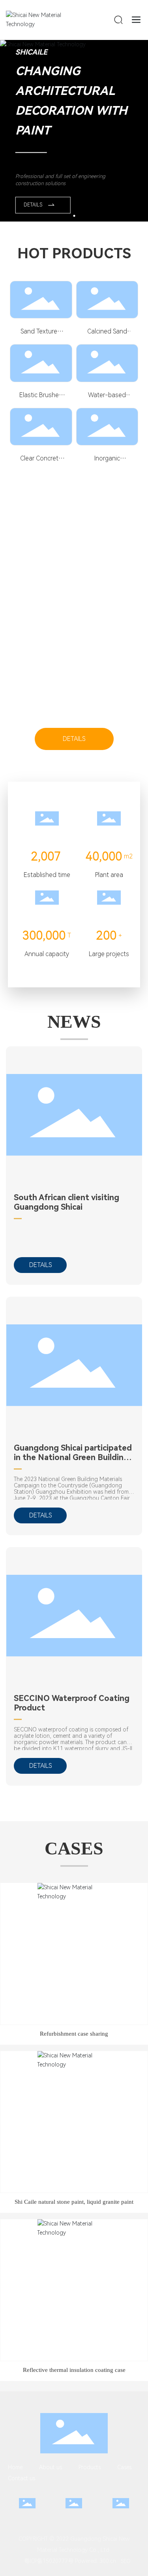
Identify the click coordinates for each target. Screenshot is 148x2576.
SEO (126, 2561)
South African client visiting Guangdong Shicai (67, 1202)
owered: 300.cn (97, 2561)
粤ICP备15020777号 (46, 2561)
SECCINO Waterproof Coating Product (72, 1703)
